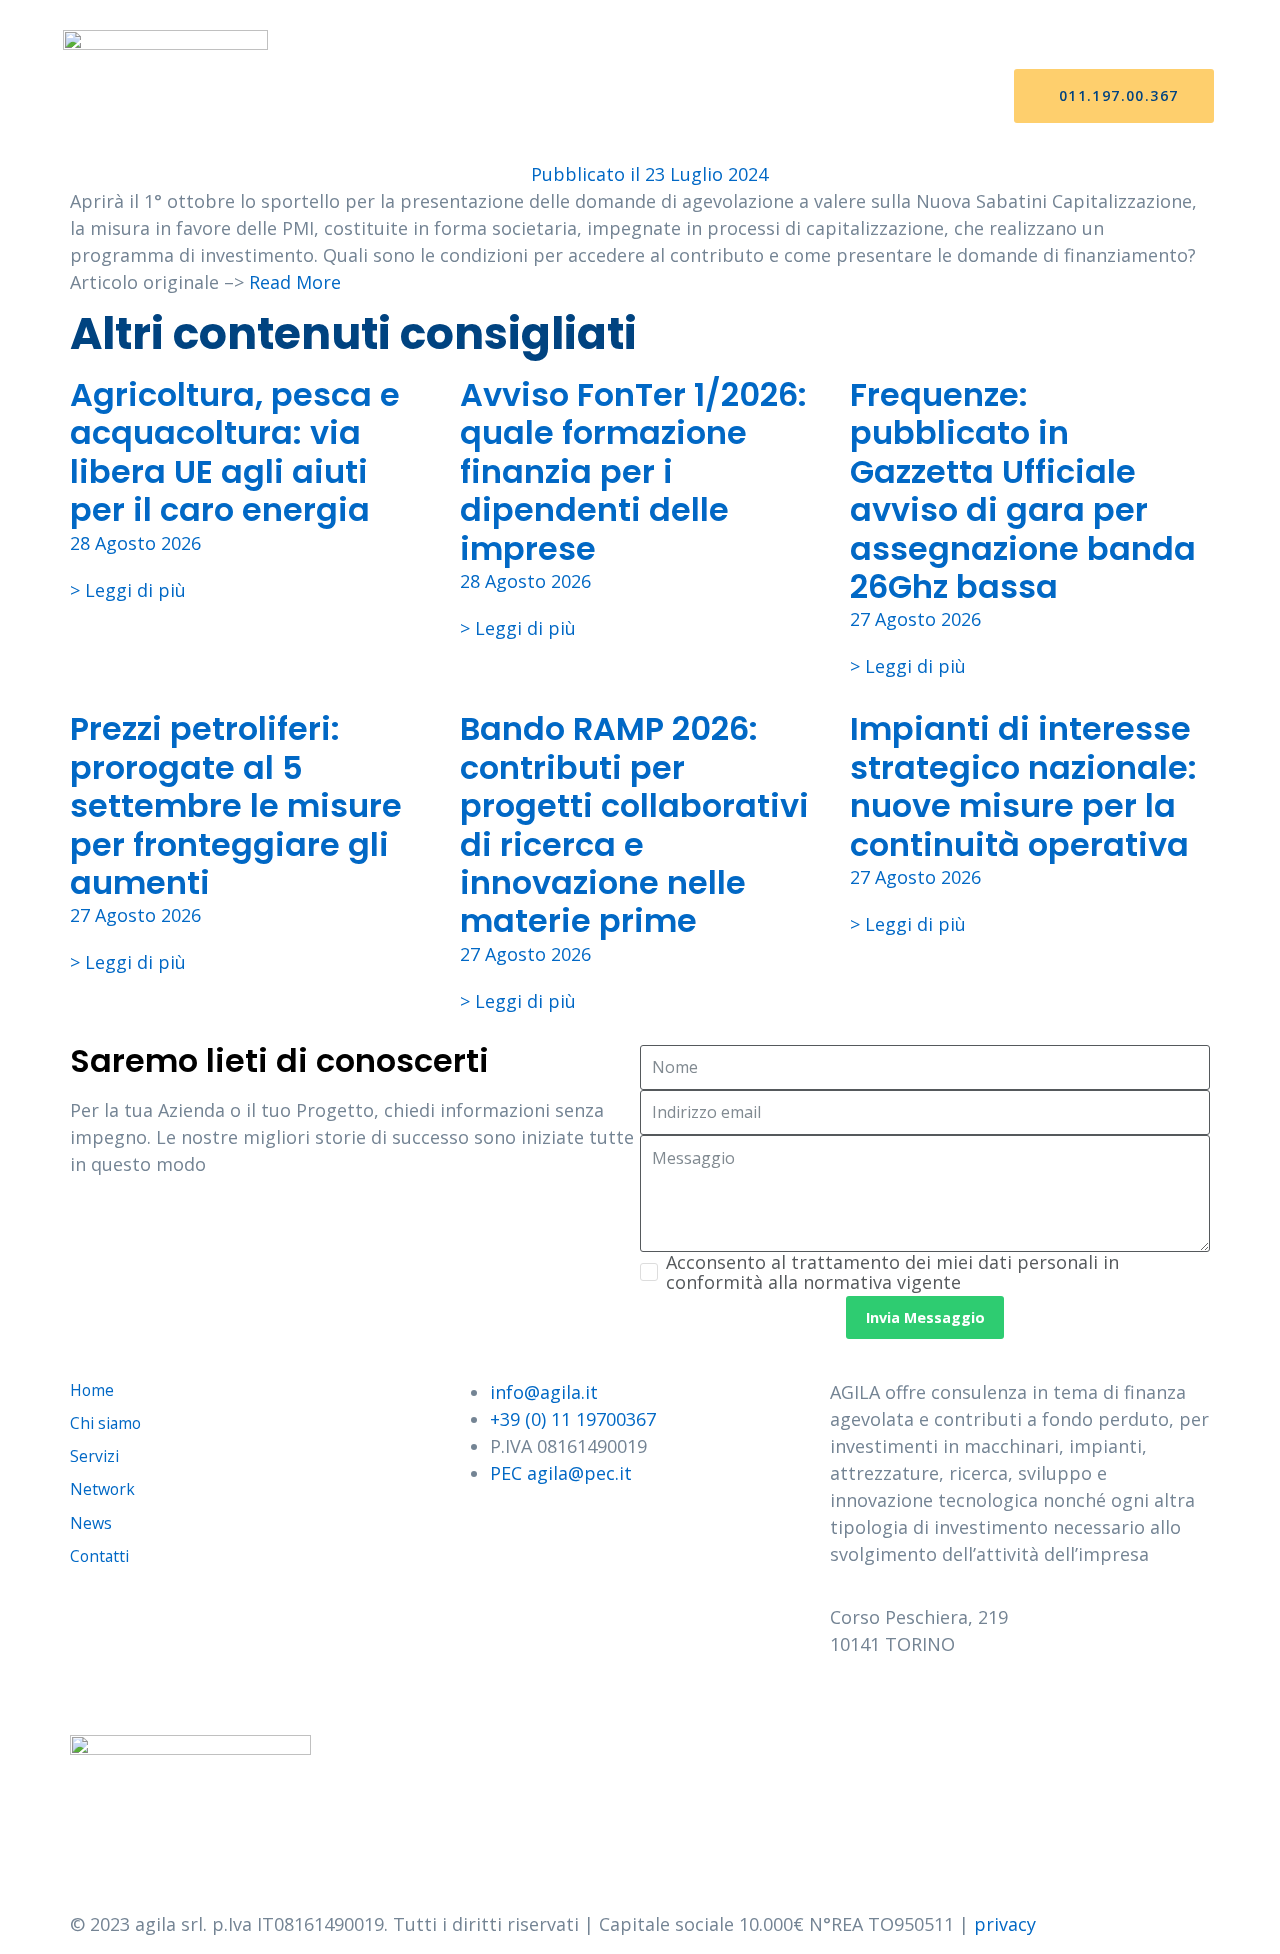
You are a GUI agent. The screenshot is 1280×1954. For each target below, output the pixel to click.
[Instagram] (965, 1703)
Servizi (566, 96)
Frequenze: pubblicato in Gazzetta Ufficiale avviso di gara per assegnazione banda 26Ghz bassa (1023, 490)
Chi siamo (465, 96)
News (762, 96)
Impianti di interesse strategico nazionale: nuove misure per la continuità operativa (1023, 786)
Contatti (859, 96)
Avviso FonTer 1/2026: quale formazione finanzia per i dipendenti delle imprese (633, 471)
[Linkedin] (1020, 1703)
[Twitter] (910, 1703)
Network (668, 96)
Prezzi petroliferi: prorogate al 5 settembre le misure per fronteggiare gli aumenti (236, 805)
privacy (1005, 1924)
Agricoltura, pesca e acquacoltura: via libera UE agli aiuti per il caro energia (235, 452)
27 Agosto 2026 (915, 619)
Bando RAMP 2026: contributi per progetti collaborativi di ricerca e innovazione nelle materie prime (634, 824)
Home (368, 96)
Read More (295, 282)
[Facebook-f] (855, 1703)
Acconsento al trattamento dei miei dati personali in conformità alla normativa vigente (892, 1272)
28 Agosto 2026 (135, 543)
